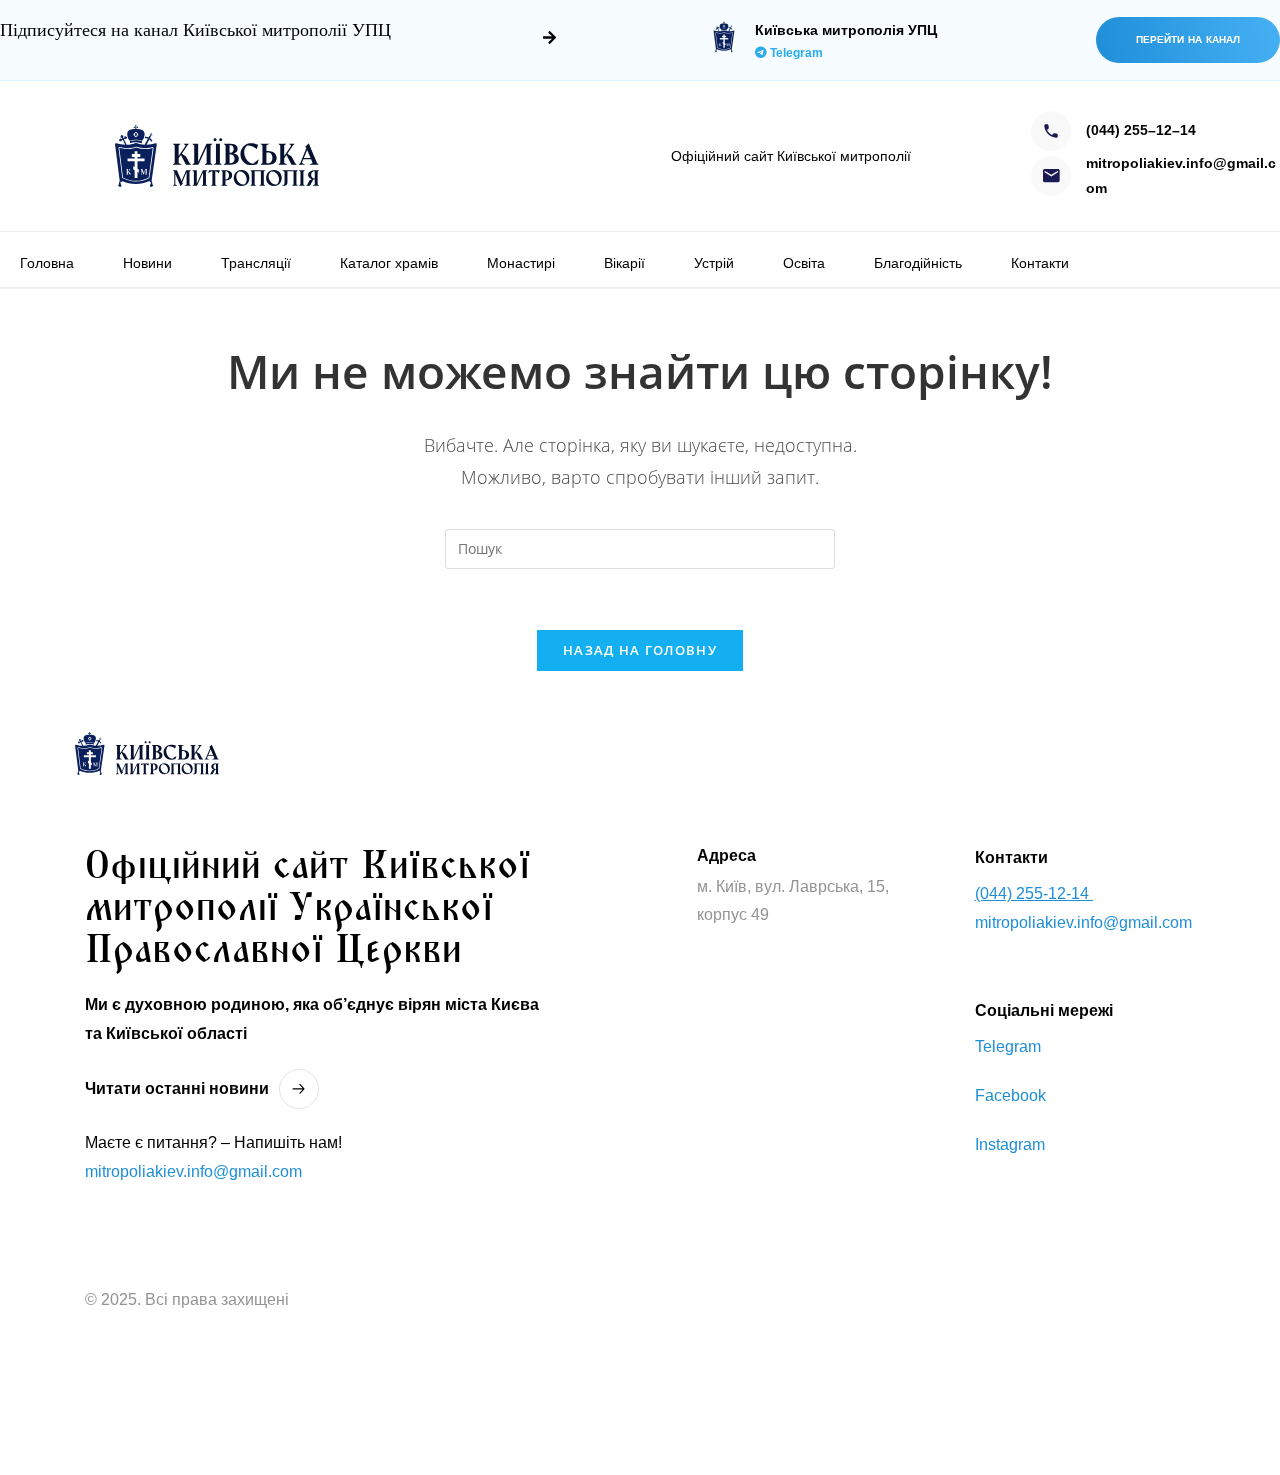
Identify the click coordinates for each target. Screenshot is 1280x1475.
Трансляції (256, 263)
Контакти (1040, 263)
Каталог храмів (389, 263)
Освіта (804, 263)
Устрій (714, 263)
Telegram (795, 53)
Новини (147, 263)
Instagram (1010, 1144)
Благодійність (918, 263)
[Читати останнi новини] (299, 1089)
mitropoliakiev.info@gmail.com (193, 1171)
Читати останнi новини (177, 1088)
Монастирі (521, 263)
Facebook (1010, 1095)
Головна (47, 263)
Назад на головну (640, 650)
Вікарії (624, 263)
